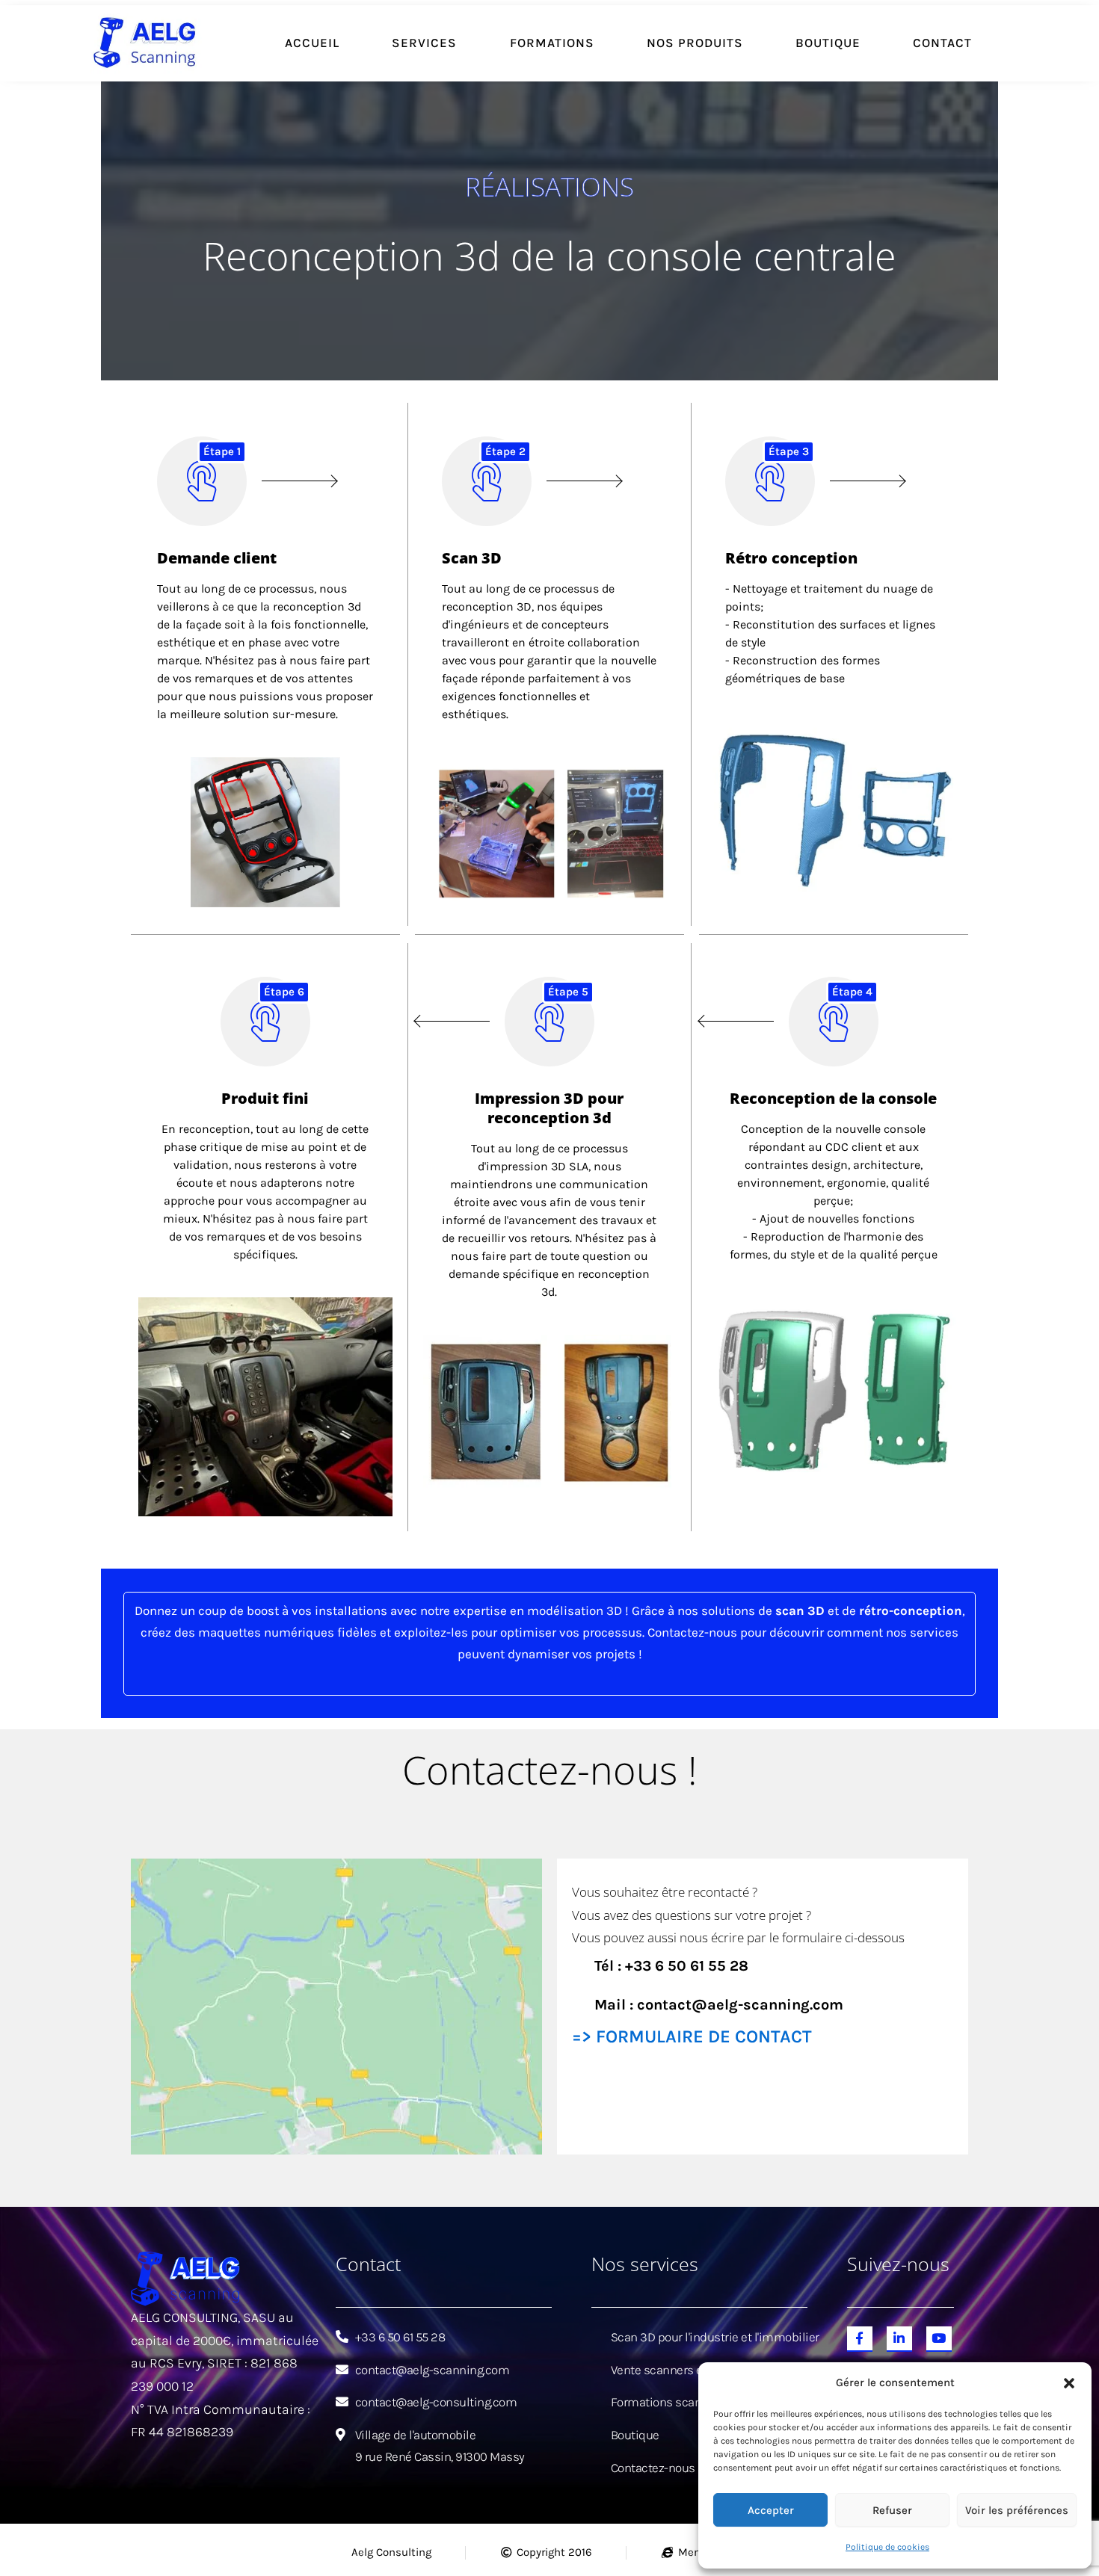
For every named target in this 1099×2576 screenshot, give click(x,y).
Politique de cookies (887, 2547)
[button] (1069, 2383)
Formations (552, 43)
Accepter (771, 2510)
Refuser (892, 2510)
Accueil (312, 43)
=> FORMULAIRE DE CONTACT (692, 2036)
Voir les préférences (1017, 2510)
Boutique (828, 43)
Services (424, 43)
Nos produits (695, 43)
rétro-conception (911, 1610)
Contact (942, 43)
